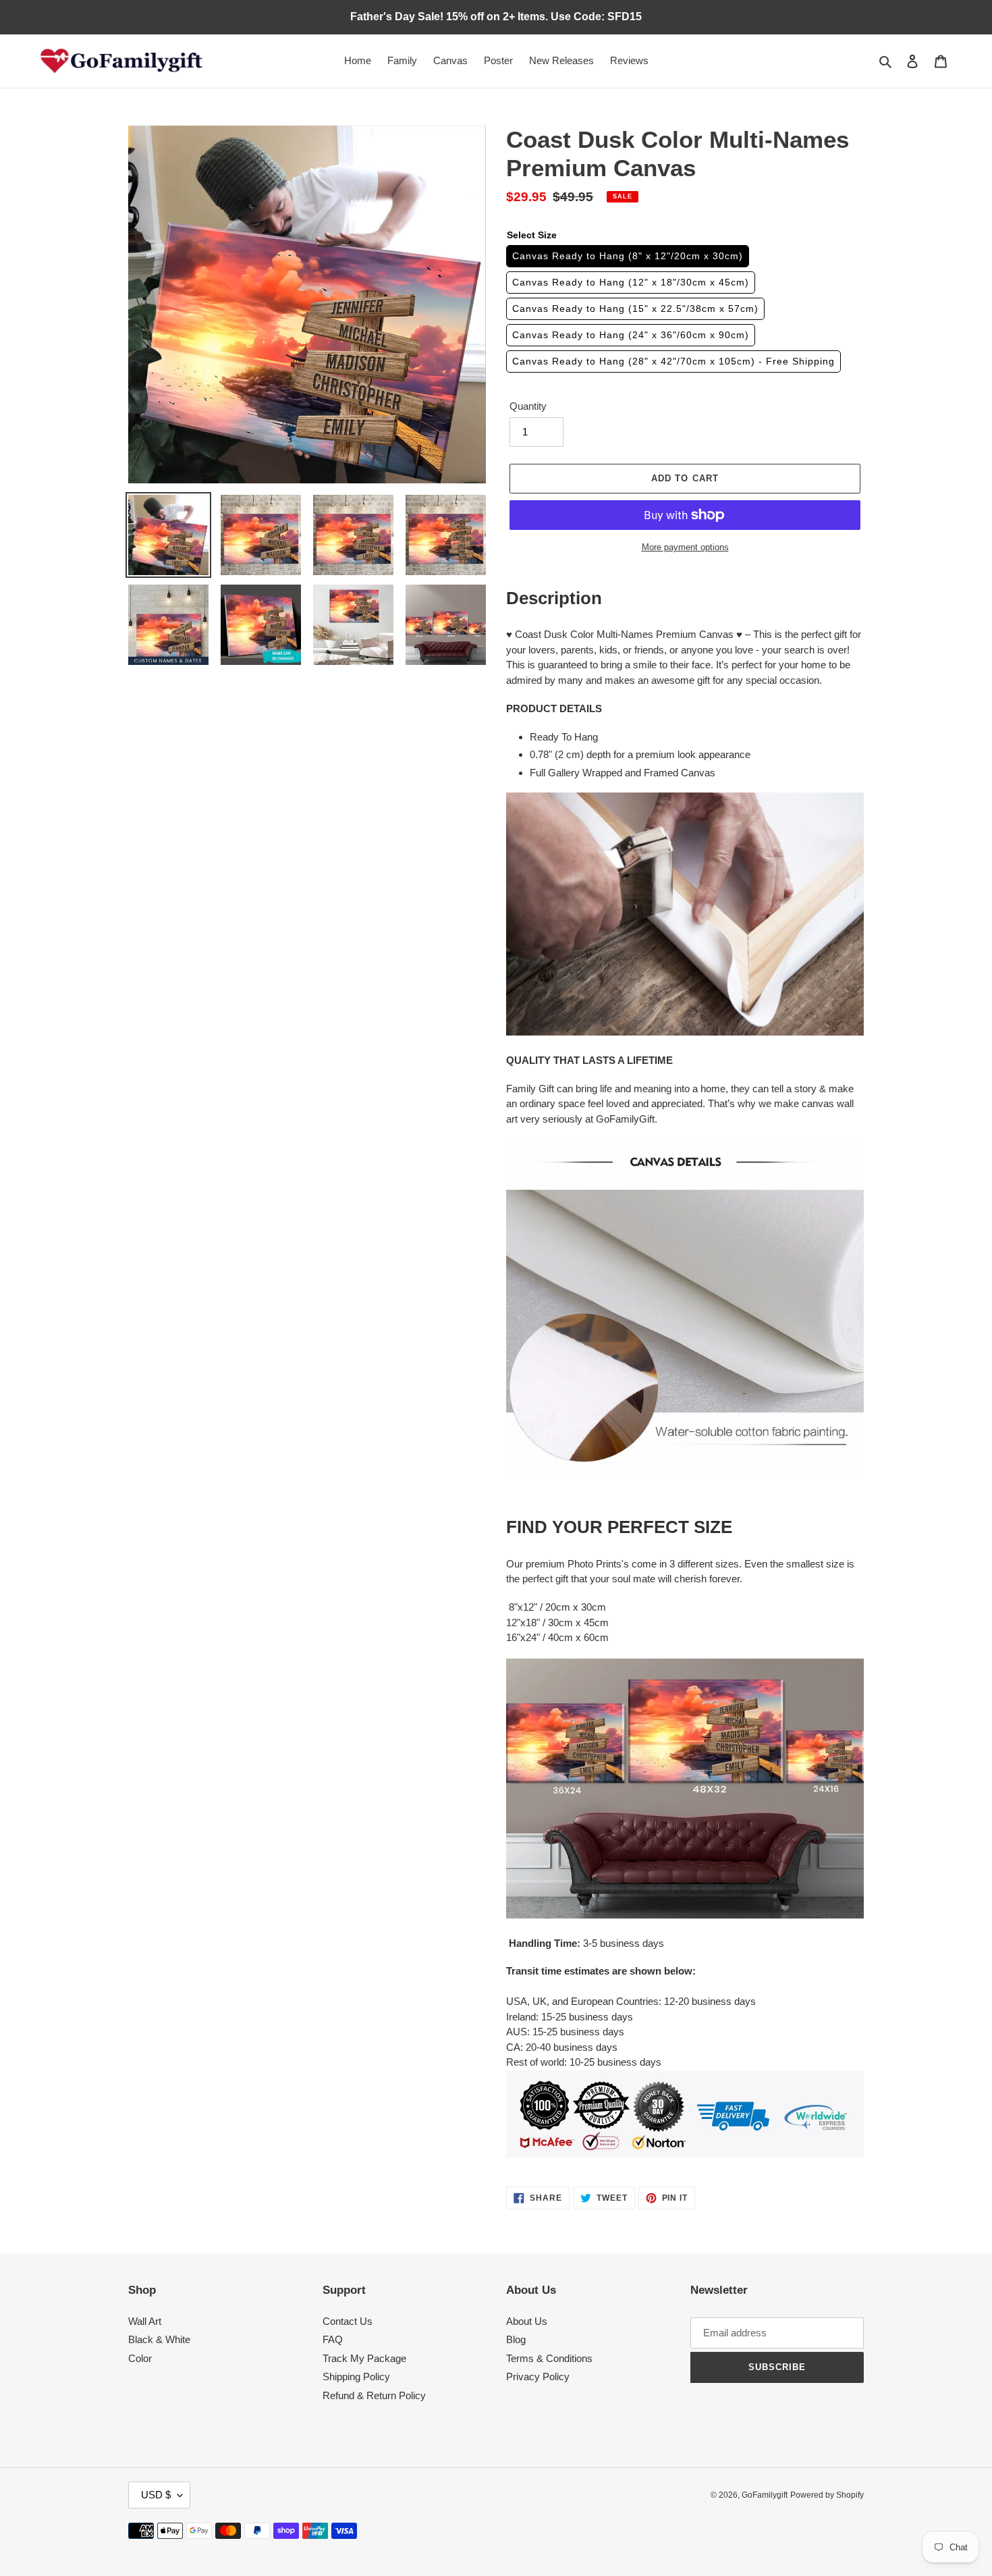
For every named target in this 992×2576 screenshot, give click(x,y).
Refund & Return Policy (374, 2395)
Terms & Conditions (549, 2358)
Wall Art (145, 2321)
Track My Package (364, 2358)
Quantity (528, 406)
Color (140, 2358)
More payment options (685, 547)
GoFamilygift (765, 2495)
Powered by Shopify (827, 2495)
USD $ (156, 2495)
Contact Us (348, 2321)
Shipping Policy (356, 2377)
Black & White (159, 2339)
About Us (527, 2321)
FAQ (333, 2339)
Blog (516, 2339)
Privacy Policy (538, 2377)
